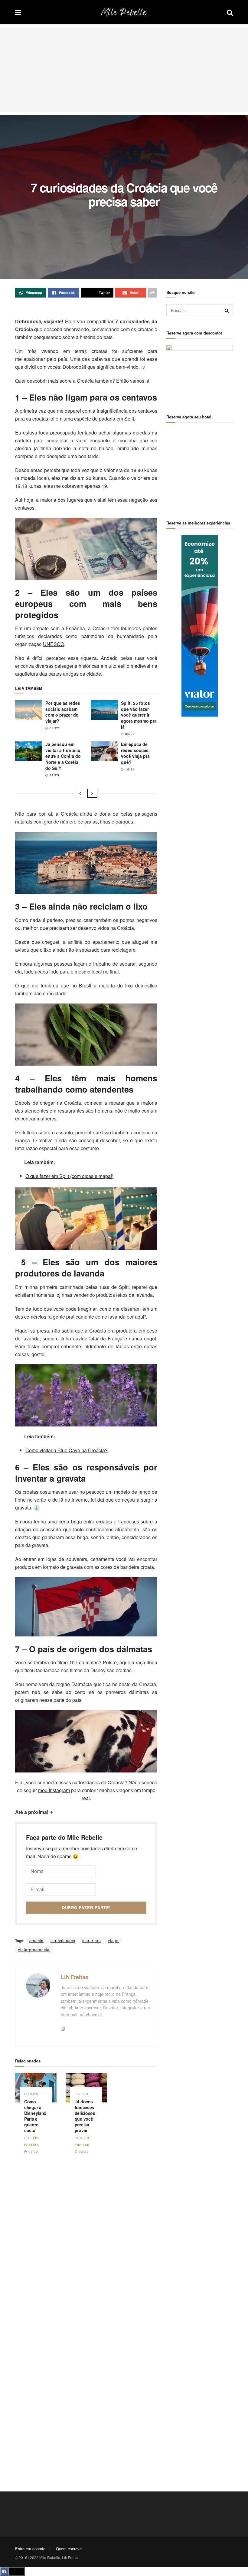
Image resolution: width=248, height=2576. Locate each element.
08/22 (54, 728)
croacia (36, 1940)
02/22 (83, 2152)
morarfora (92, 1940)
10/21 (129, 769)
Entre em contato (30, 2549)
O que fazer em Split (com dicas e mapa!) (69, 1176)
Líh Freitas (75, 1977)
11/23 (54, 775)
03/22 (33, 2152)
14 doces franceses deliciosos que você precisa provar (85, 2116)
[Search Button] (227, 310)
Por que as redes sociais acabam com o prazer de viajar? (63, 712)
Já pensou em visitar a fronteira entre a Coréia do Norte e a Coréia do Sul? (63, 756)
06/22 (129, 734)
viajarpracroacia (34, 1950)
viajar (113, 1940)
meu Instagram (54, 1790)
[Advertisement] (124, 70)
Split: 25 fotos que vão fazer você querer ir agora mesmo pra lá (139, 715)
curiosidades (63, 1940)
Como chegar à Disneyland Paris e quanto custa (35, 2116)
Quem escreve (69, 2549)
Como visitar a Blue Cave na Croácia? (67, 1450)
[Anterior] (80, 793)
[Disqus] (86, 2245)
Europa (31, 2094)
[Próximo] (92, 793)
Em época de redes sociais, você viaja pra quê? (135, 753)
